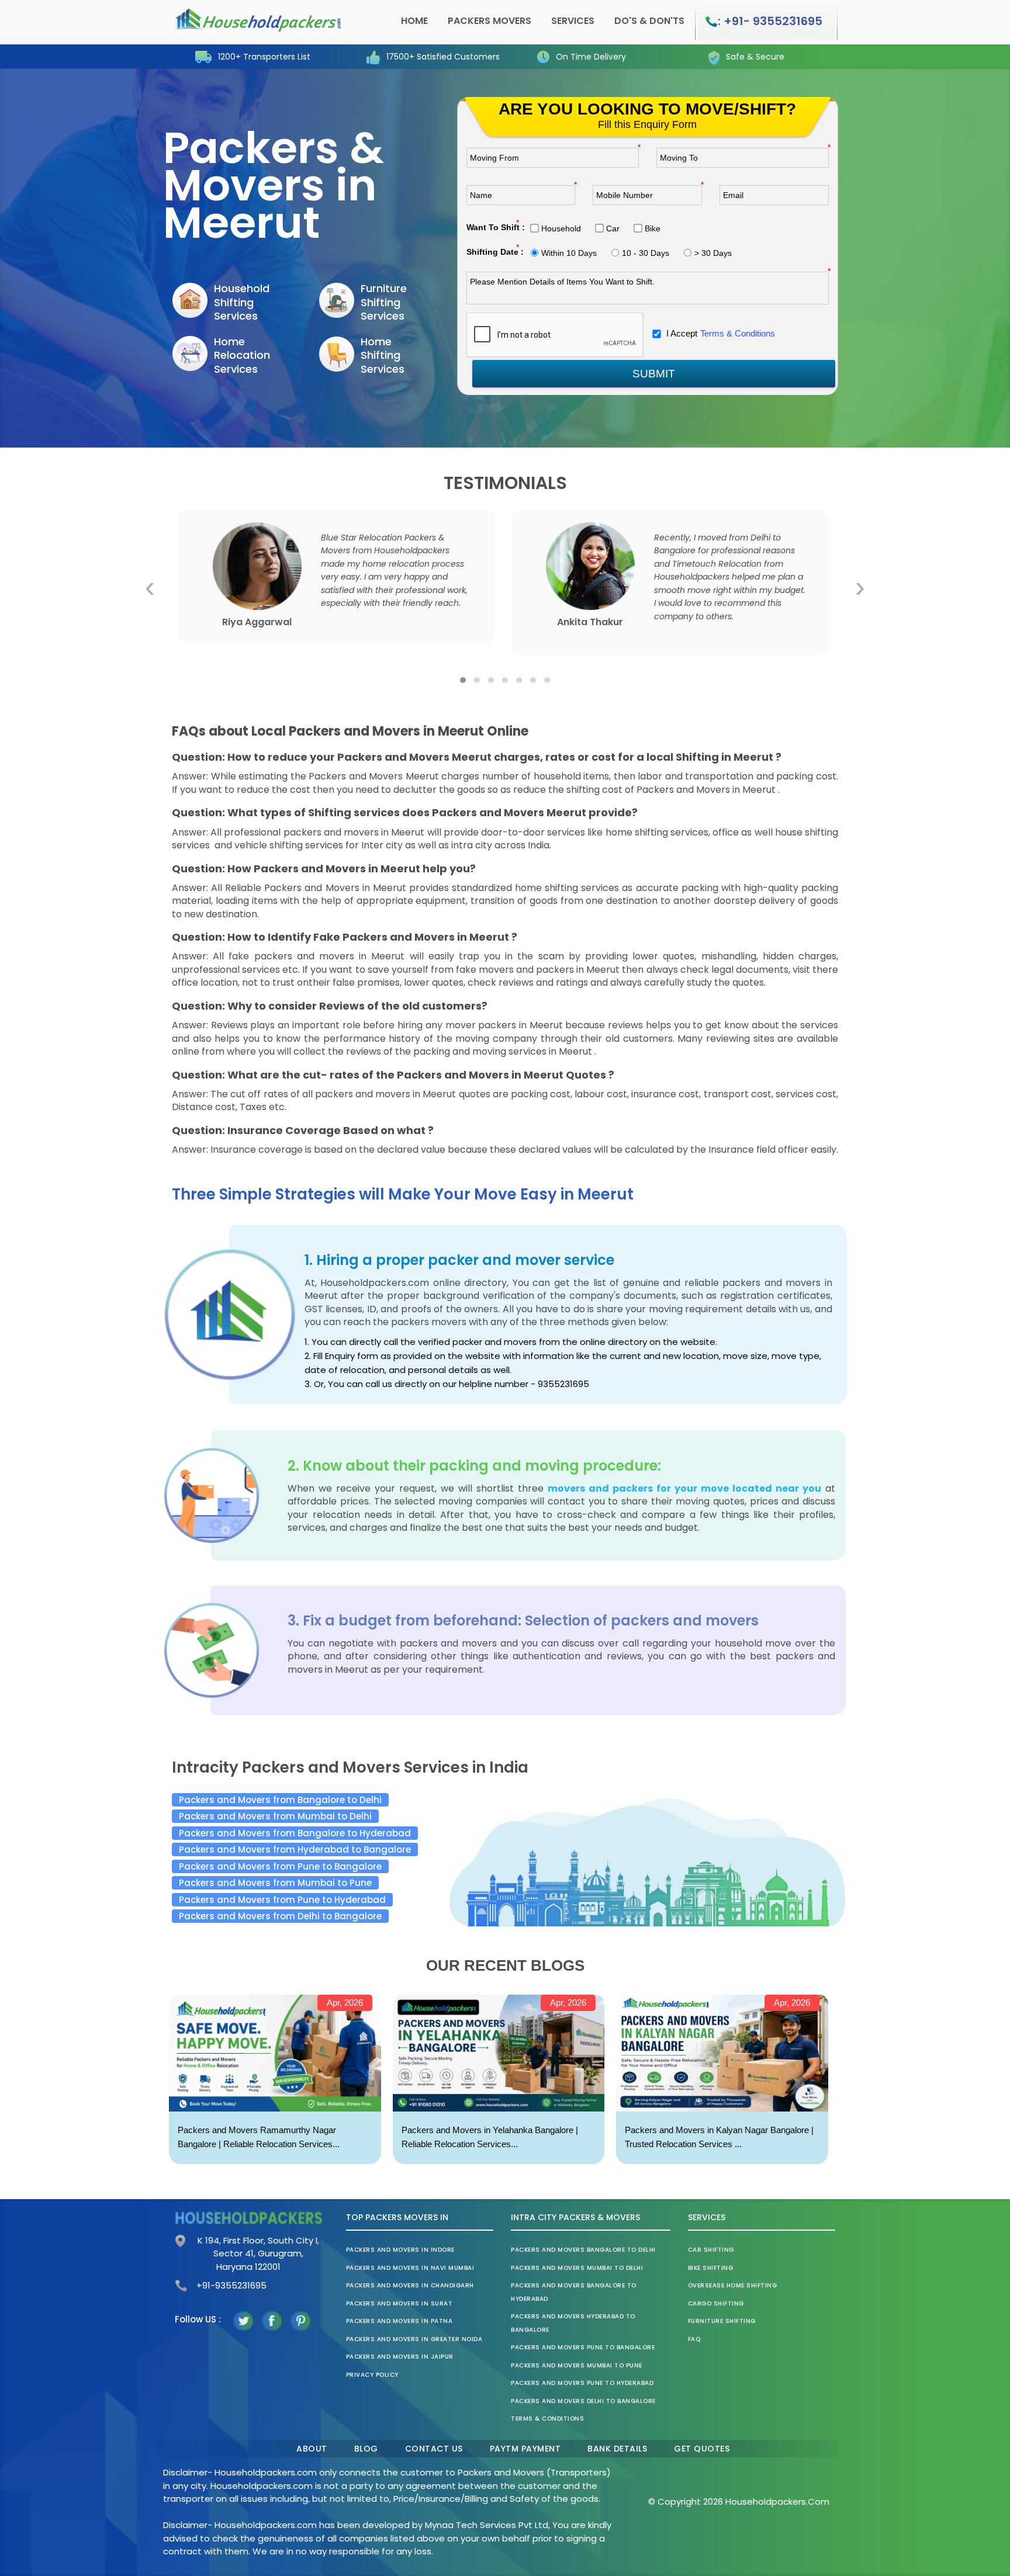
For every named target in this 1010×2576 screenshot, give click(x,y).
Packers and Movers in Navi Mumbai (410, 2268)
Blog (366, 2449)
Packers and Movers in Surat (399, 2303)
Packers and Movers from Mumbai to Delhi (275, 1816)
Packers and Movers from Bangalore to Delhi (280, 1800)
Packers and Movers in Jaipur (400, 2357)
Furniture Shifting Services (384, 302)
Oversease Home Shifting (733, 2285)
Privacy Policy (372, 2375)
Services (573, 21)
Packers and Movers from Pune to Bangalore (280, 1866)
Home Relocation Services (242, 355)
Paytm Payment (525, 2449)
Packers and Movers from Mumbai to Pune (275, 1883)
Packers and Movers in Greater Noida (414, 2339)
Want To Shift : (496, 227)
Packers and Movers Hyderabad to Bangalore (573, 2323)
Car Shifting (711, 2250)
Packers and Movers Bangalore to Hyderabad (574, 2292)
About (312, 2449)
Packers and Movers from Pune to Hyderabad (282, 1900)
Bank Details (617, 2449)
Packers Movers (490, 21)
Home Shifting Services (383, 355)
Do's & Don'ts (649, 21)
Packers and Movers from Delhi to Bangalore (280, 1916)
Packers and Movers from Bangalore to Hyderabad (295, 1833)
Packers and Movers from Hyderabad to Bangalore (295, 1849)
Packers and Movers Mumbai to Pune (577, 2365)
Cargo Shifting (716, 2303)
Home (414, 21)
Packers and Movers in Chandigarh (410, 2285)
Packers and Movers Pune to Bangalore (583, 2347)
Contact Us (434, 2449)
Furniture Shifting (722, 2321)
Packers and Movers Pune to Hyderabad (582, 2383)
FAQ (694, 2339)
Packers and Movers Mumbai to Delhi (577, 2268)
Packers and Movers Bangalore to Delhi (583, 2250)
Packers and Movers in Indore (400, 2250)
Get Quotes (702, 2449)
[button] (463, 680)
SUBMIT (653, 374)
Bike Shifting (711, 2268)
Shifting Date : (495, 252)
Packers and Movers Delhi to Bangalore (583, 2401)
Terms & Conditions (738, 333)
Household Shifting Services (242, 302)
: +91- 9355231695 (770, 21)
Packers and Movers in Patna (399, 2321)
